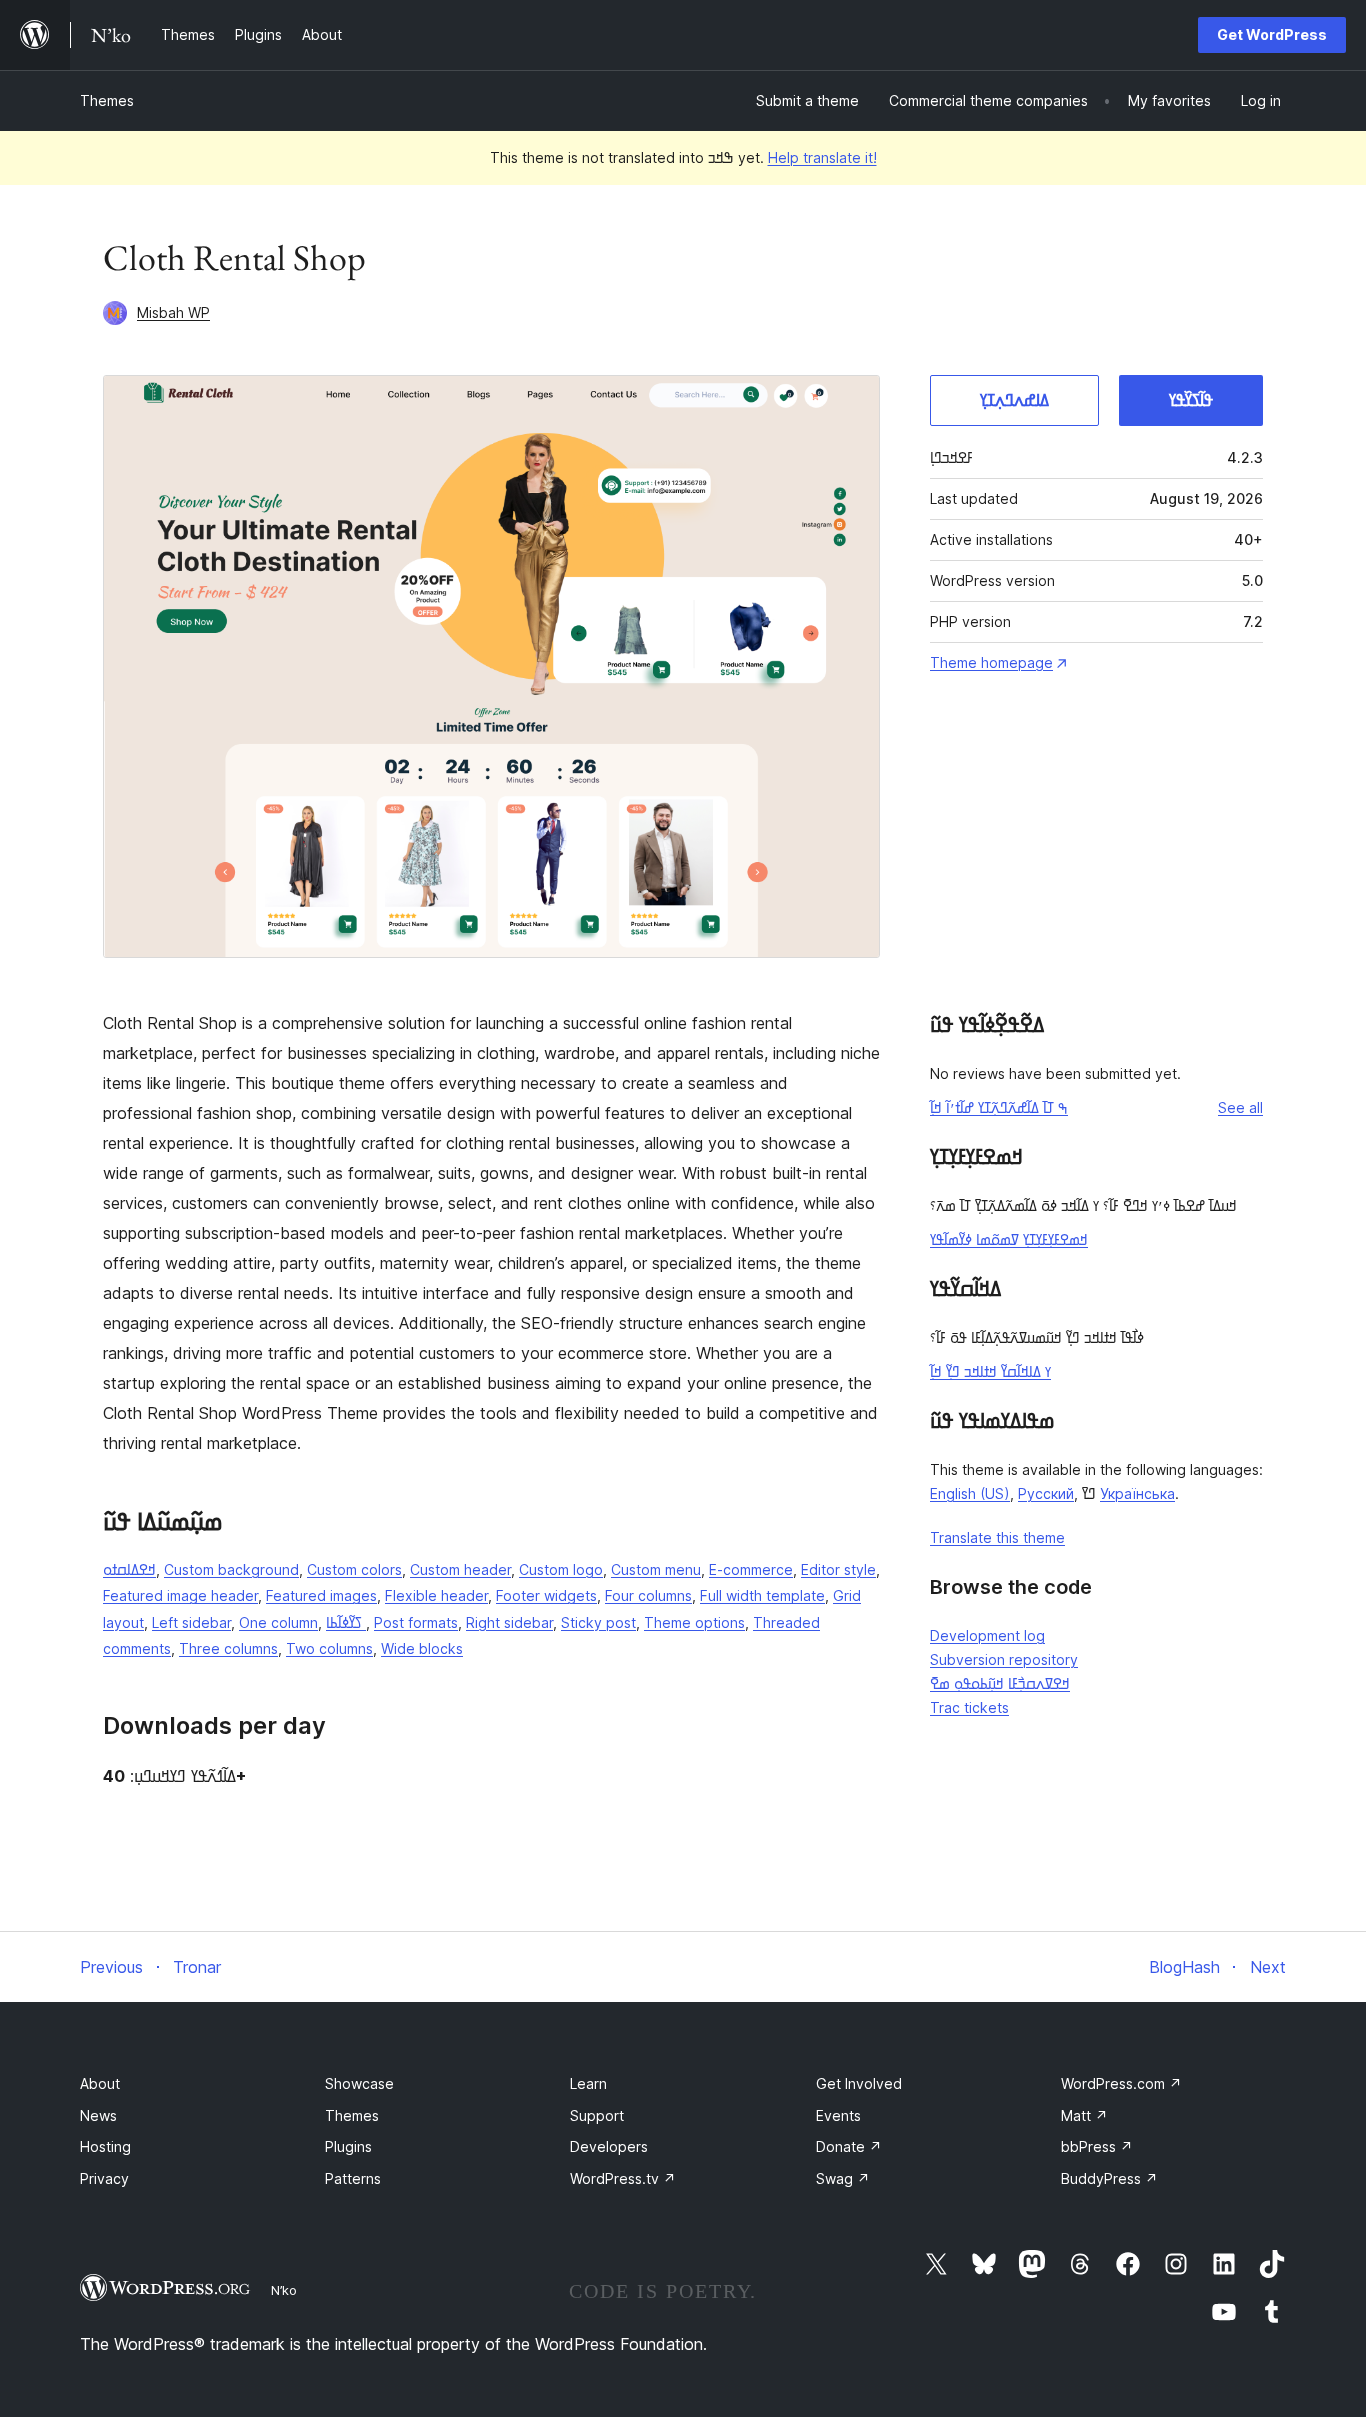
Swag (843, 2178)
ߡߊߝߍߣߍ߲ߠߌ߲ (1014, 400)
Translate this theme (997, 1537)
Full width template (762, 1595)
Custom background (231, 1569)
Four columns (648, 1595)
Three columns (228, 1648)
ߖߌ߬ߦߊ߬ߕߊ (346, 1622)
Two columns (329, 1648)
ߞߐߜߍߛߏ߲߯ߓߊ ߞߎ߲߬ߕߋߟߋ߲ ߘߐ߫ (1000, 1683)
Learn (588, 2083)
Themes (107, 100)
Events (838, 2115)
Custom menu (656, 1569)
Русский (1046, 1493)
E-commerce (751, 1569)
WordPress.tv (623, 2178)
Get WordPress (1272, 34)
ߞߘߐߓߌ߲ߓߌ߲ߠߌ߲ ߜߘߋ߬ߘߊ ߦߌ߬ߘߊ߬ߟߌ (1009, 1239)
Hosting (105, 2146)
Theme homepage (991, 662)
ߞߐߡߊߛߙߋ (129, 1569)
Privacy (104, 2178)
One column (278, 1622)
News (98, 2115)
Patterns (353, 2178)
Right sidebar (509, 1622)
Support (597, 2115)
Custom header (460, 1569)
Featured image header (180, 1595)
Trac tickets (969, 1707)
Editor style (838, 1569)
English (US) (970, 1493)
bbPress (1097, 2146)
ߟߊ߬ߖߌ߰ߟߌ (1191, 400)
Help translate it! (822, 157)
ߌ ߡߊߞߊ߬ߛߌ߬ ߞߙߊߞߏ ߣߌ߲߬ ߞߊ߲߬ (990, 1371)
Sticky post (598, 1622)
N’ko (284, 2290)
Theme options (694, 1622)
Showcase (359, 2083)
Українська (1137, 1493)
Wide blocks (422, 1648)
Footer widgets (546, 1595)
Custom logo (561, 1569)
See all (1240, 1107)
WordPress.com (1121, 2083)
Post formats (416, 1622)
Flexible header (436, 1595)
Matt (1084, 2115)
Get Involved (859, 2083)
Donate (849, 2146)
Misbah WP (173, 312)
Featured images (321, 1595)
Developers (609, 2146)
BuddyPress (1109, 2178)
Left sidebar (191, 1622)
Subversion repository (1004, 1659)
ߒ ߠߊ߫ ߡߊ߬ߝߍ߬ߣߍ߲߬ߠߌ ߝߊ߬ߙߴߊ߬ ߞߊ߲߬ (999, 1107)
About (100, 2083)
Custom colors (354, 1569)
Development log (987, 1635)
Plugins (348, 2146)
